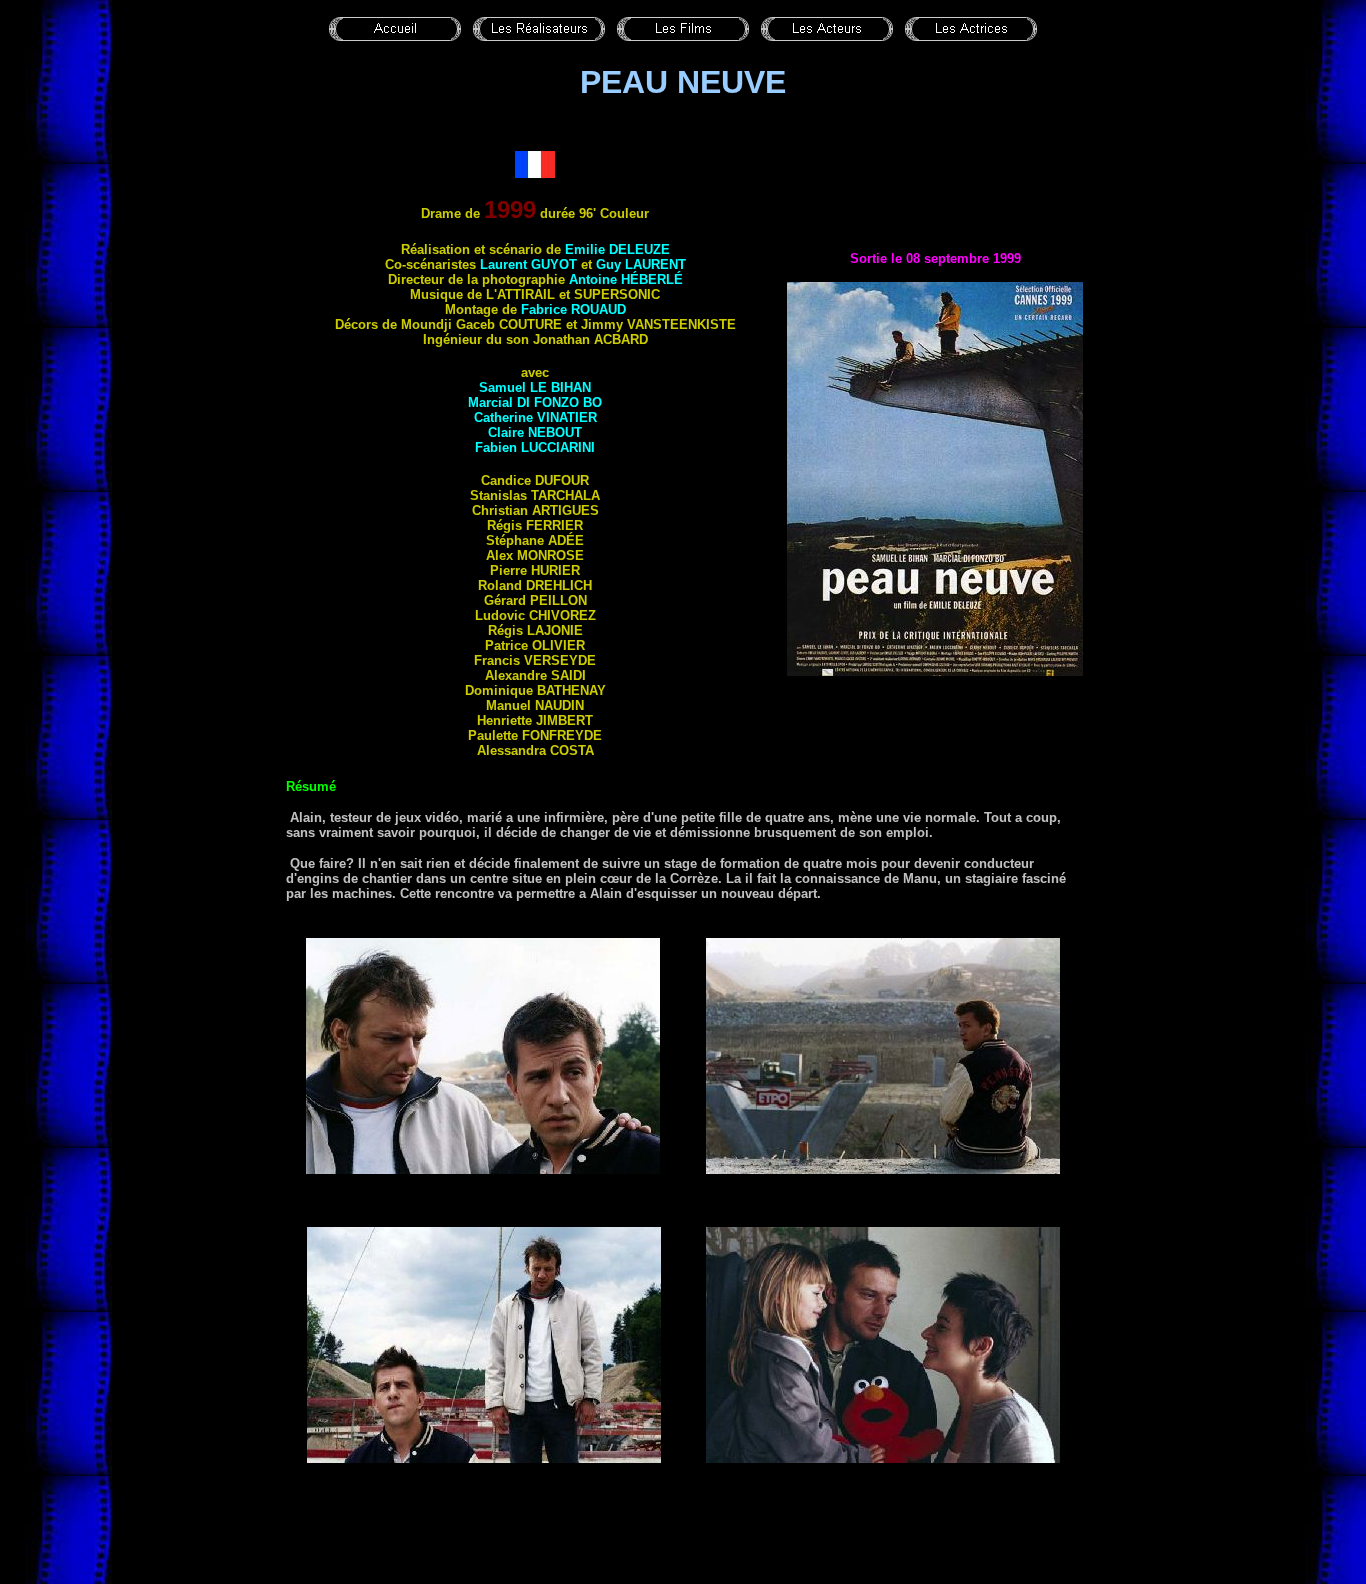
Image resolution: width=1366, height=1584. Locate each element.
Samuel (535, 387)
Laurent (528, 264)
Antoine (626, 279)
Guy (641, 264)
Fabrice (573, 309)
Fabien (535, 447)
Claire (535, 432)
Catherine (535, 417)
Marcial (535, 402)
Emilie (617, 249)
